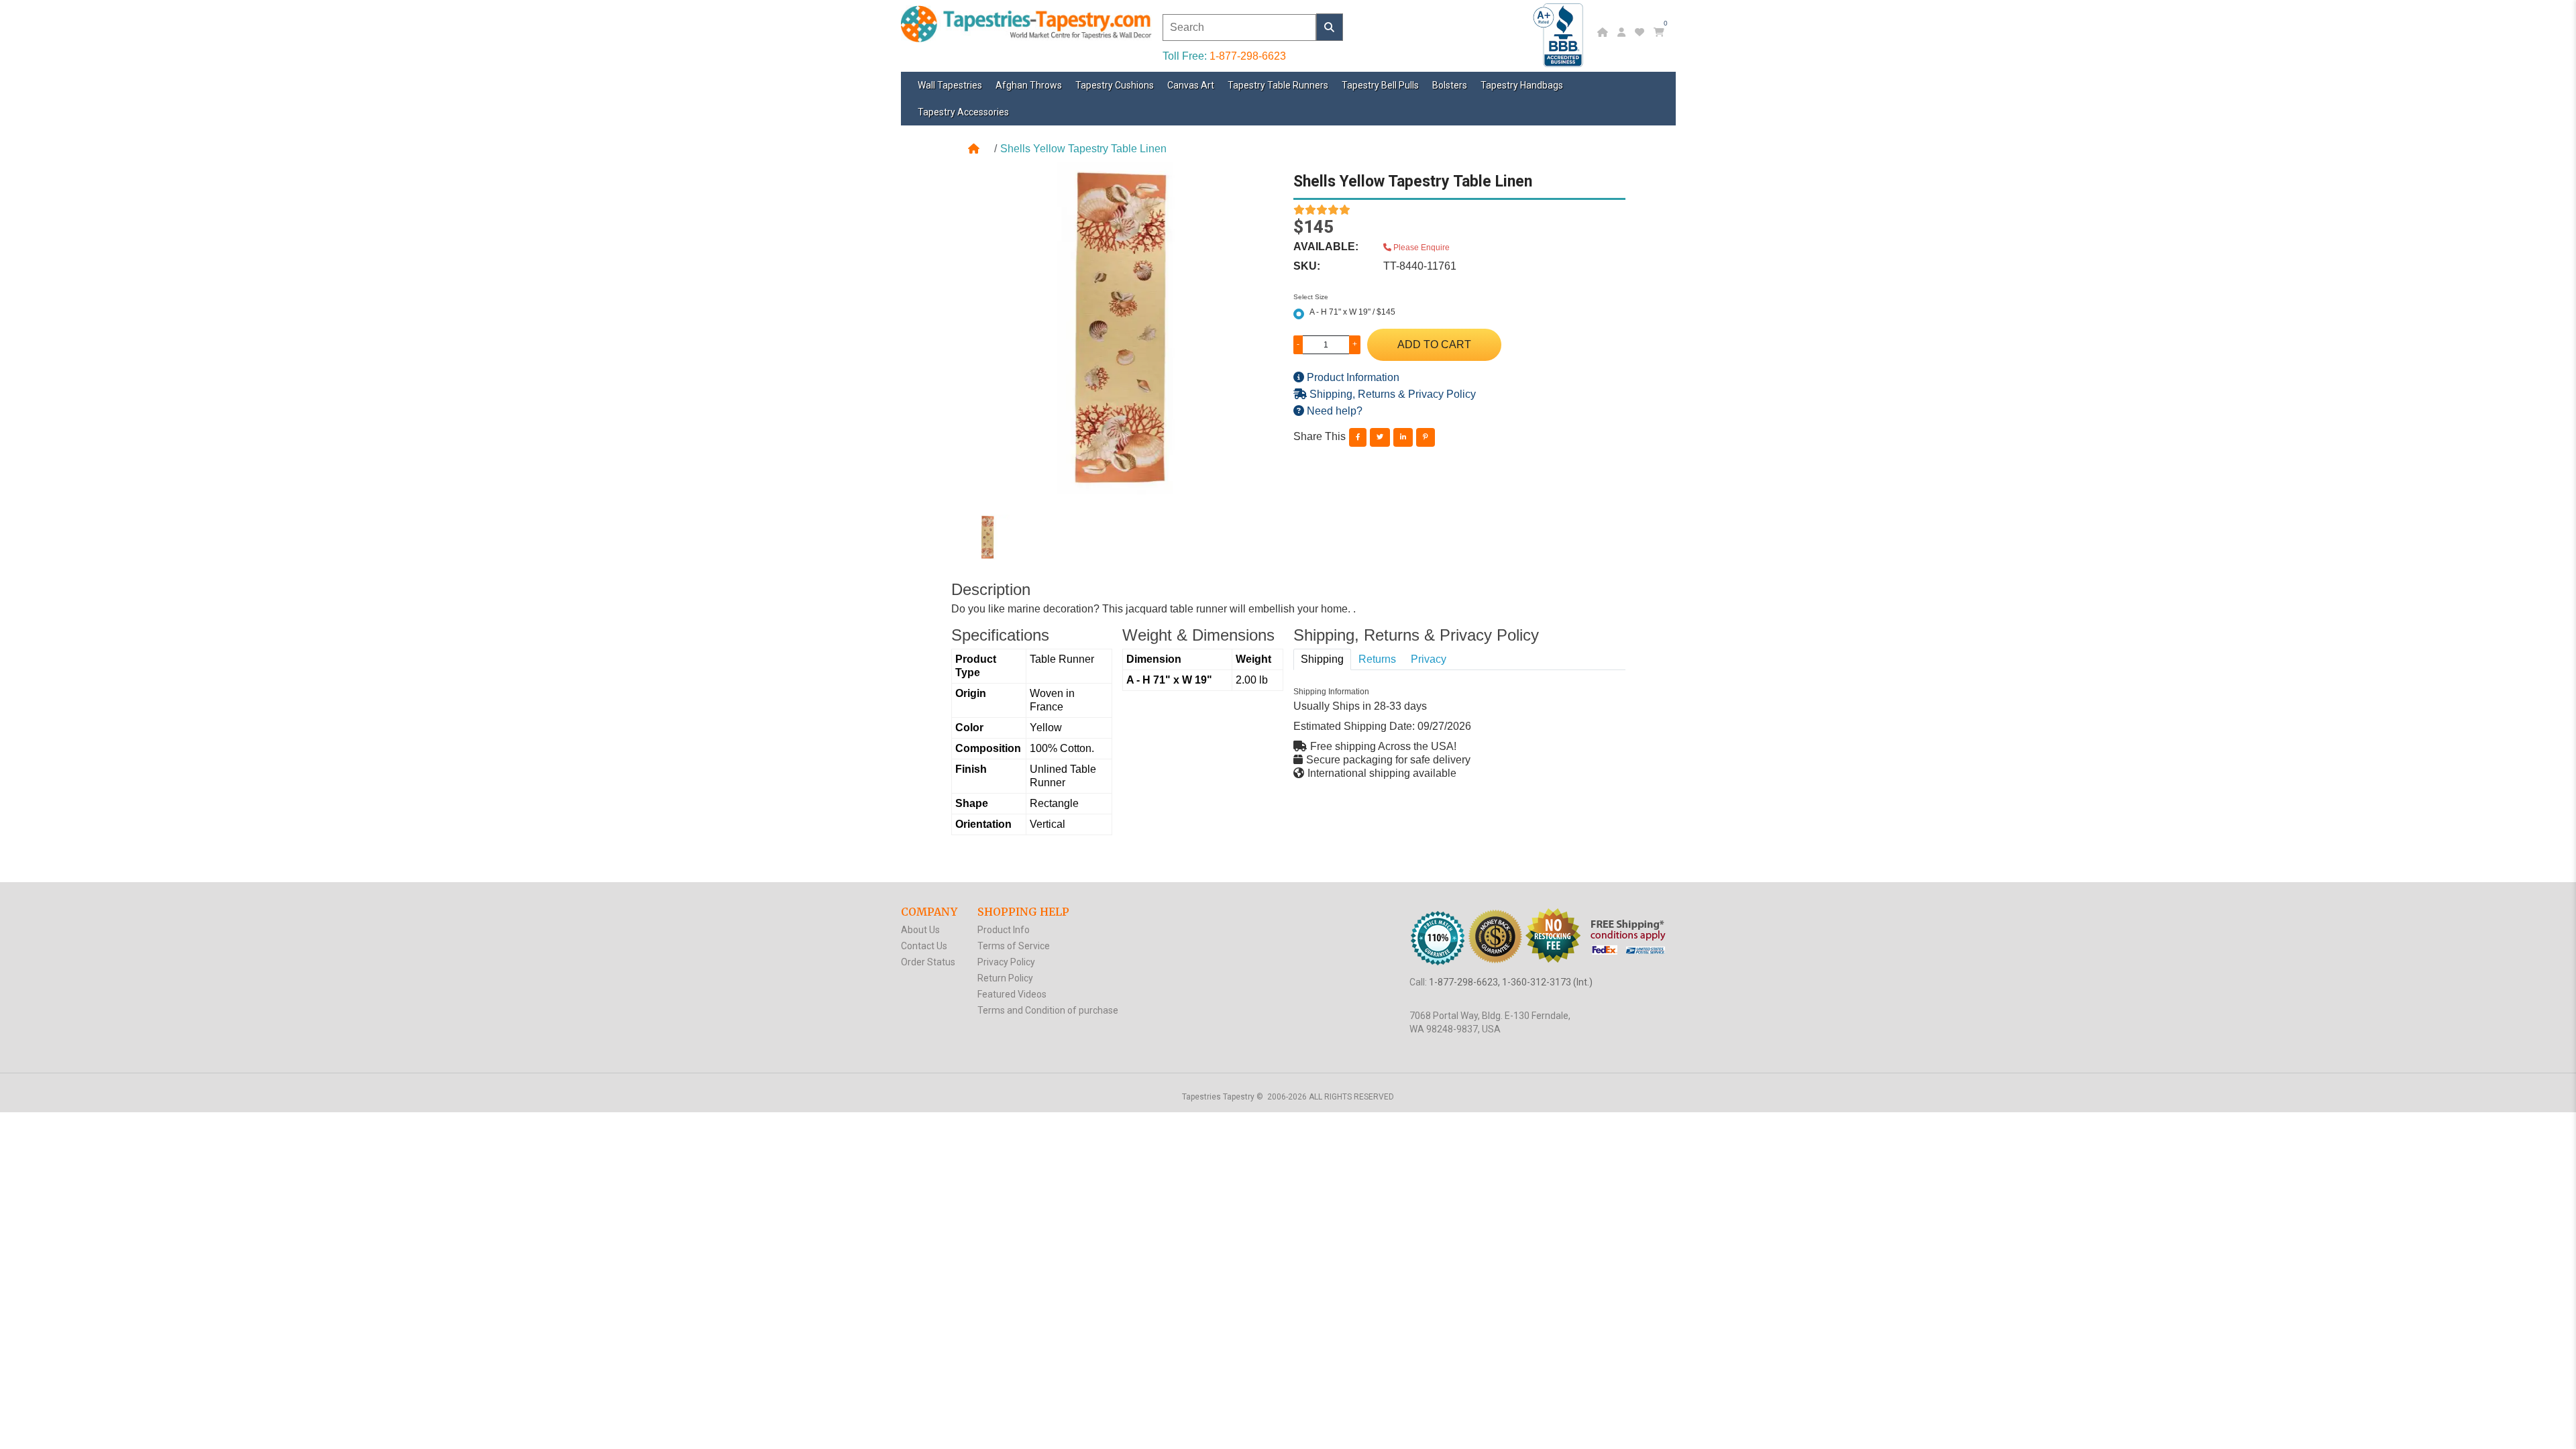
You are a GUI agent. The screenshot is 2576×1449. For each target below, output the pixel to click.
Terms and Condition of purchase (1048, 1010)
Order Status (928, 962)
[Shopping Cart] (1661, 32)
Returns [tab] (1377, 659)
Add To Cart (1434, 344)
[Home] (1604, 32)
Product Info (1004, 930)
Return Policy (1005, 978)
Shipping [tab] (1322, 659)
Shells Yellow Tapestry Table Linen (1083, 149)
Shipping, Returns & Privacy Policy (1391, 394)
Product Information (1352, 377)
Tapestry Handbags (1522, 85)
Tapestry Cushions (1115, 85)
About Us (920, 930)
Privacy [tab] (1429, 659)
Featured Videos (1012, 994)
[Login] (1623, 32)
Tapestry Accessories (963, 112)
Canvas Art (1191, 85)
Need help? (1333, 411)
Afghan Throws (1029, 85)
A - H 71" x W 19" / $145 (1352, 312)
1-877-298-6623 (1248, 56)
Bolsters (1450, 85)
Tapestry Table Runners (1278, 85)
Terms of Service (1014, 946)
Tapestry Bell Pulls (1380, 85)
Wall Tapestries (950, 85)
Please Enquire (1420, 248)
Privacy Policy (1006, 962)
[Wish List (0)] (1641, 32)
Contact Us (924, 946)
